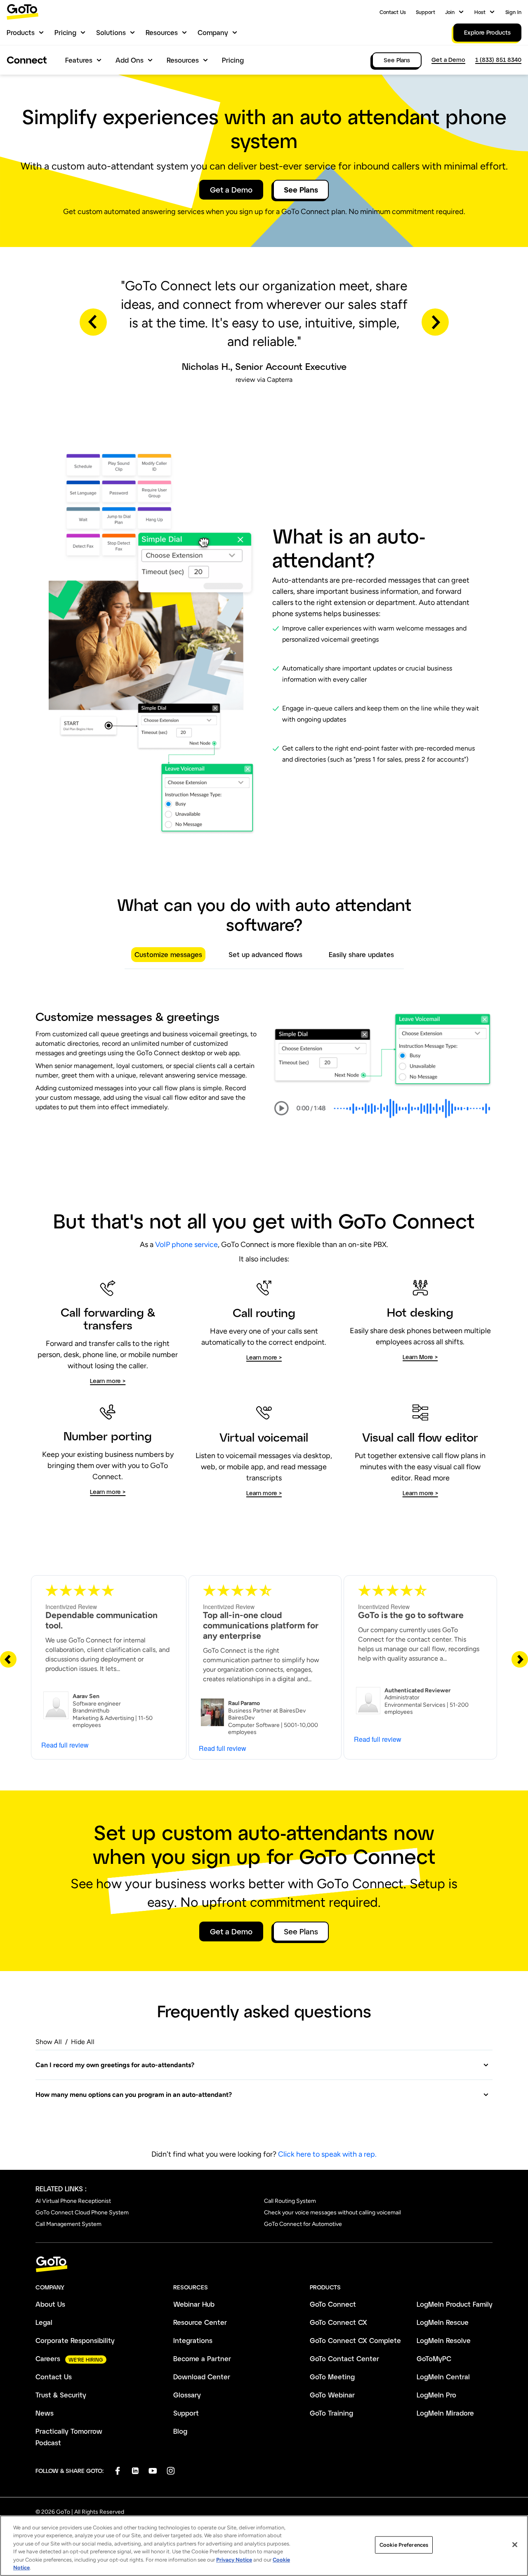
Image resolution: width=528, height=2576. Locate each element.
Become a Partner (202, 2358)
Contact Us (393, 12)
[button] (262, 2065)
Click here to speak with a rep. (327, 2154)
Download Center (202, 2377)
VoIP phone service (186, 1244)
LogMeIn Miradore (445, 2413)
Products (21, 32)
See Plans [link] (397, 60)
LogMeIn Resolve (444, 2340)
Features (79, 60)
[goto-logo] (264, 2264)
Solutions (111, 32)
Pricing (65, 32)
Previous (93, 322)
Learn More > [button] (420, 1357)
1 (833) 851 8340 (498, 60)
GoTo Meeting (332, 2377)
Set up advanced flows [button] (265, 954)
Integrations (193, 2340)
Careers (48, 2358)
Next (435, 322)
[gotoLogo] (23, 12)
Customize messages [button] (168, 954)
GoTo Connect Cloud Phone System (82, 2213)
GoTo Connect (333, 2304)
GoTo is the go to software (411, 1615)
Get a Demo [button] (231, 190)
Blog (180, 2431)
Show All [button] (49, 2042)
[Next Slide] (520, 1659)
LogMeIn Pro (436, 2395)
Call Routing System (290, 2201)
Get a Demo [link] (448, 60)
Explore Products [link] (487, 32)
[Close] (515, 2545)
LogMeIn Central (443, 2377)
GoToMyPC (434, 2358)
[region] (264, 2546)
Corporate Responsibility (75, 2340)
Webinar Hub (194, 2304)
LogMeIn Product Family (455, 2304)
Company (213, 32)
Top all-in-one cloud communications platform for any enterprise (261, 1625)
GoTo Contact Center (344, 2358)
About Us (50, 2304)
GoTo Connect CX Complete (355, 2340)
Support (425, 12)
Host (480, 12)
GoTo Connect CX (338, 2322)
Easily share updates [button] (361, 954)
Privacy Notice (234, 2560)
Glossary (187, 2395)
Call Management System (68, 2224)
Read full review (65, 1745)
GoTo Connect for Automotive (303, 2224)
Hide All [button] (83, 2042)
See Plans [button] (301, 190)
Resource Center (200, 2322)
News (45, 2413)
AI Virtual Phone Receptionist (73, 2201)
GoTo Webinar (332, 2395)
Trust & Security (61, 2395)
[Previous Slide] (8, 1659)
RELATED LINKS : (61, 2189)
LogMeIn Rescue (443, 2322)
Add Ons (130, 60)
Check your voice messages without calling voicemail (332, 2213)
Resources (162, 32)
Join (450, 12)
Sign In (513, 12)
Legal (44, 2322)
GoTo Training (331, 2413)
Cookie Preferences (404, 2545)
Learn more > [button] (108, 1381)
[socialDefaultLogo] (117, 2471)
